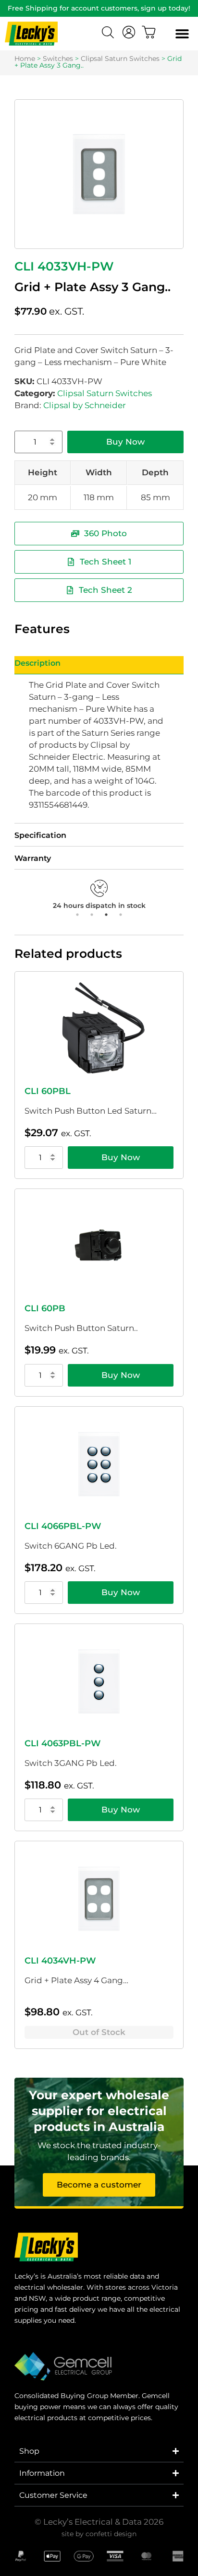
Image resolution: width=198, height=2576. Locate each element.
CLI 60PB (45, 1308)
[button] (182, 34)
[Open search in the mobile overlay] (109, 34)
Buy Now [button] (121, 1157)
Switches (58, 59)
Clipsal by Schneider (85, 405)
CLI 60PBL (48, 1091)
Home (25, 59)
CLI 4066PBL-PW (63, 1526)
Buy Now (125, 442)
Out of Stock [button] (99, 2032)
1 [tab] (77, 915)
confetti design (111, 2534)
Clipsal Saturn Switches (120, 59)
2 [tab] (92, 915)
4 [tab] (121, 915)
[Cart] (149, 32)
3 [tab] (106, 915)
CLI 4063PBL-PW (63, 1743)
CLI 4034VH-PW (60, 1961)
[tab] (99, 665)
